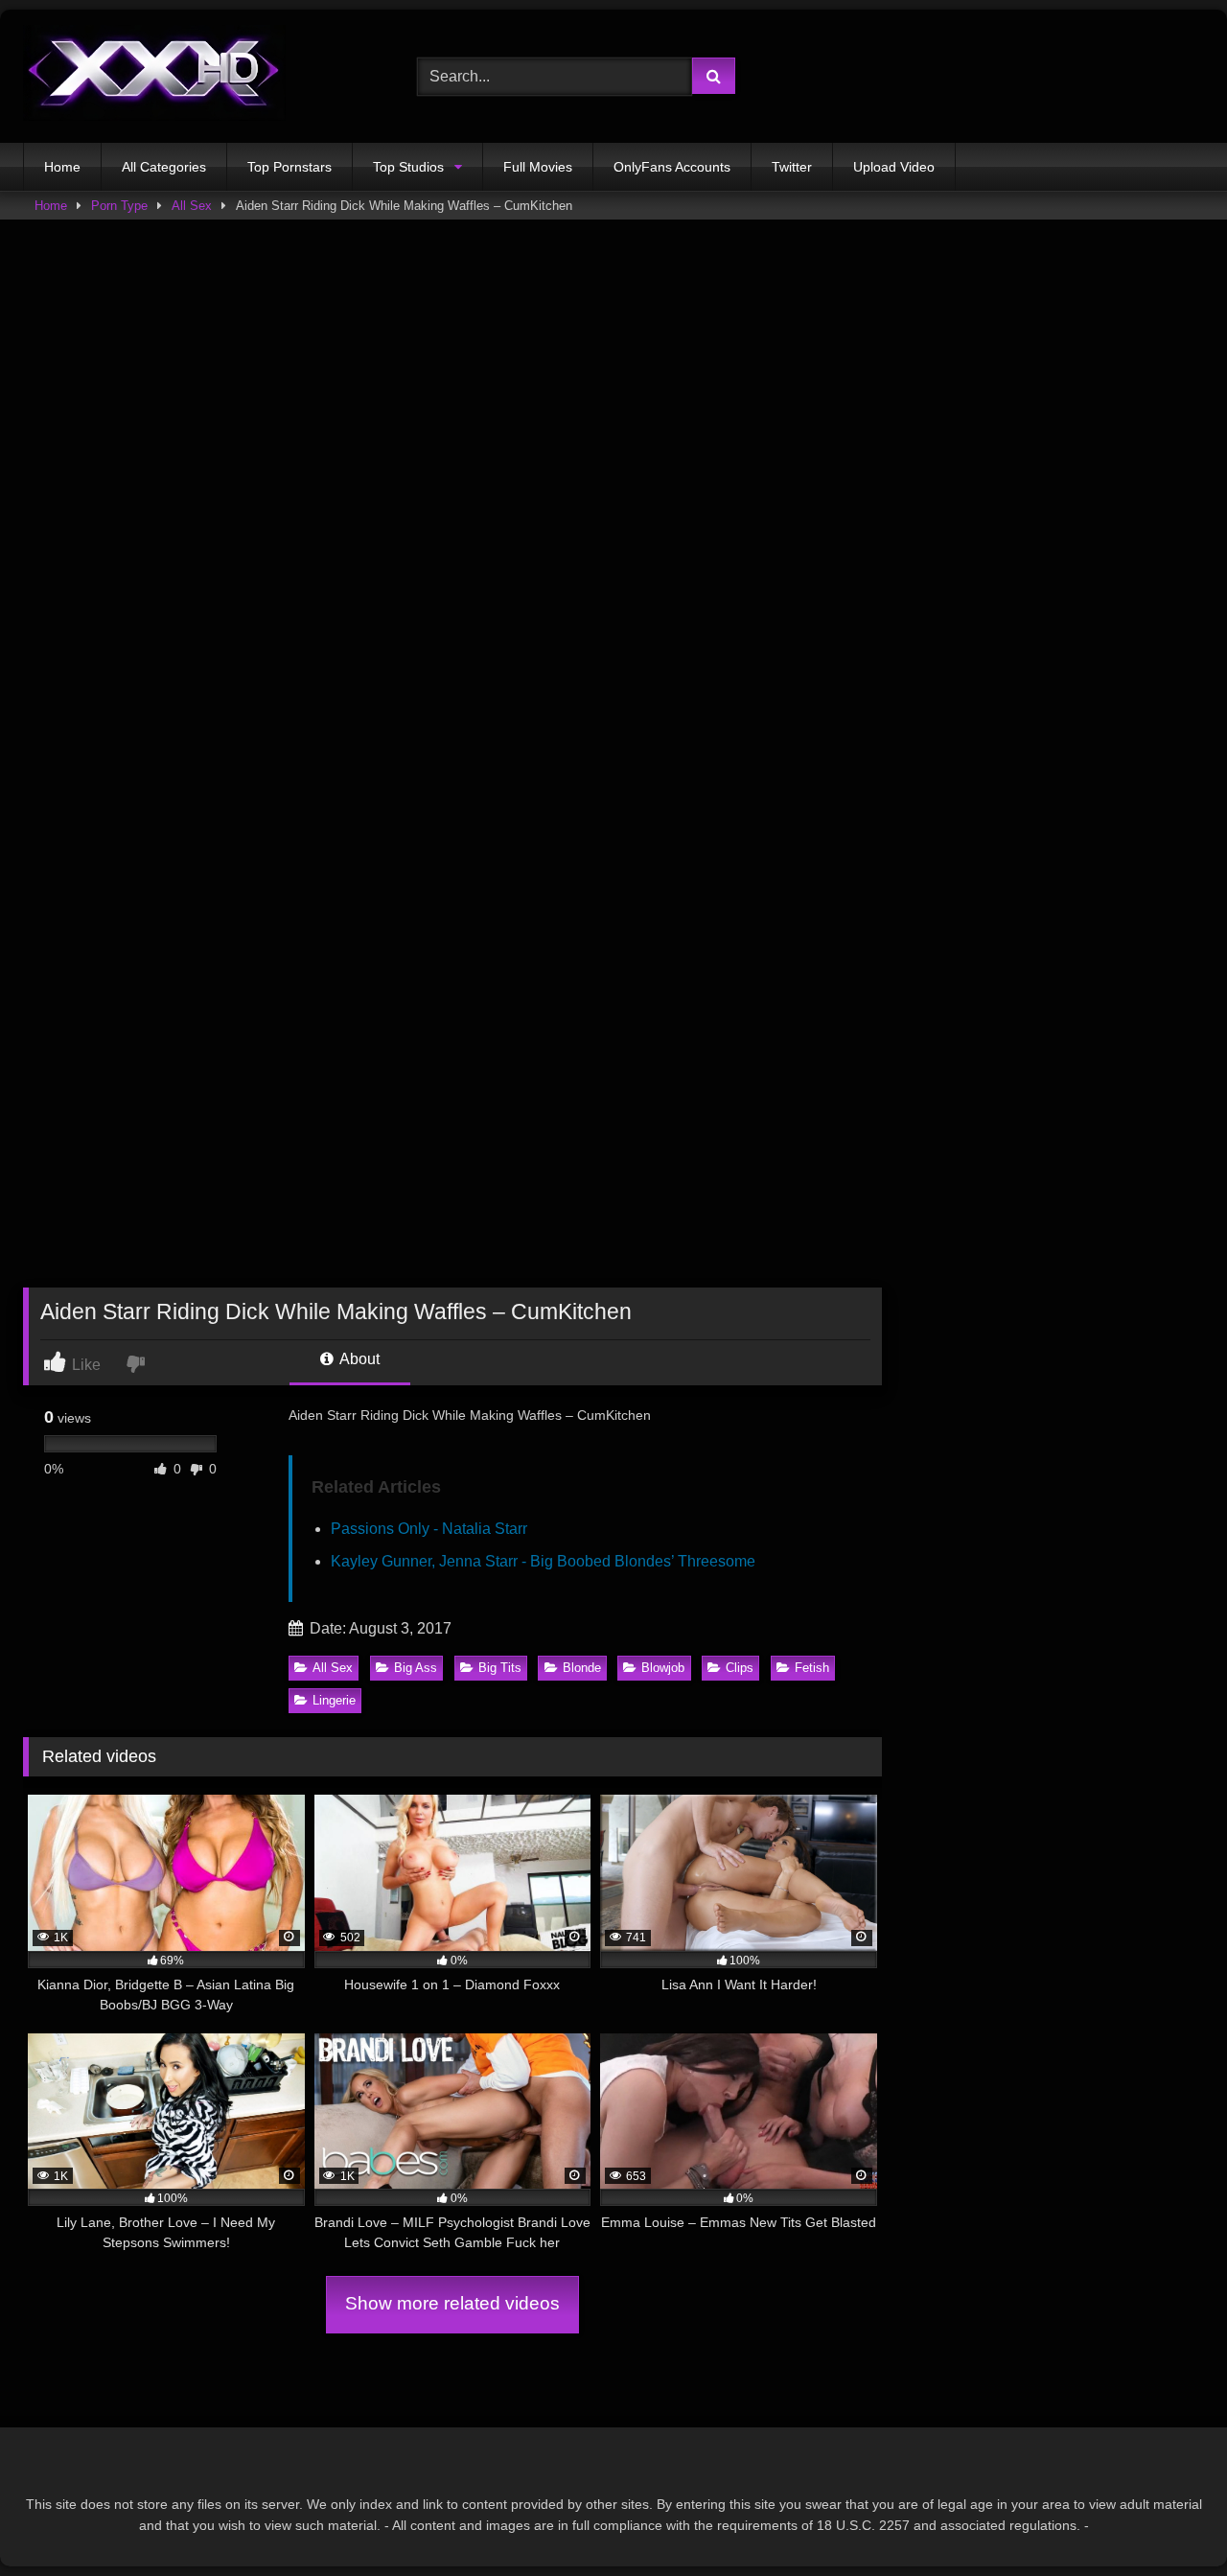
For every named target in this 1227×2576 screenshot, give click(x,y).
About (358, 1359)
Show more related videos (452, 2303)
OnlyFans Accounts (672, 167)
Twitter (792, 167)
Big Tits (500, 1668)
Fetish (812, 1668)
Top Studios (408, 167)
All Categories (164, 167)
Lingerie (334, 1700)
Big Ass (416, 1668)
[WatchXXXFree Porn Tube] (154, 76)
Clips (740, 1668)
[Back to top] (1168, 2519)
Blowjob (663, 1668)
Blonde (582, 1668)
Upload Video (894, 167)
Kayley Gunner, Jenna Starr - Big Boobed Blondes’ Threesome (543, 1561)
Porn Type (119, 206)
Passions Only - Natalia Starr (429, 1529)
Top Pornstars (289, 167)
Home (62, 167)
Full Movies (538, 167)
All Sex (192, 206)
